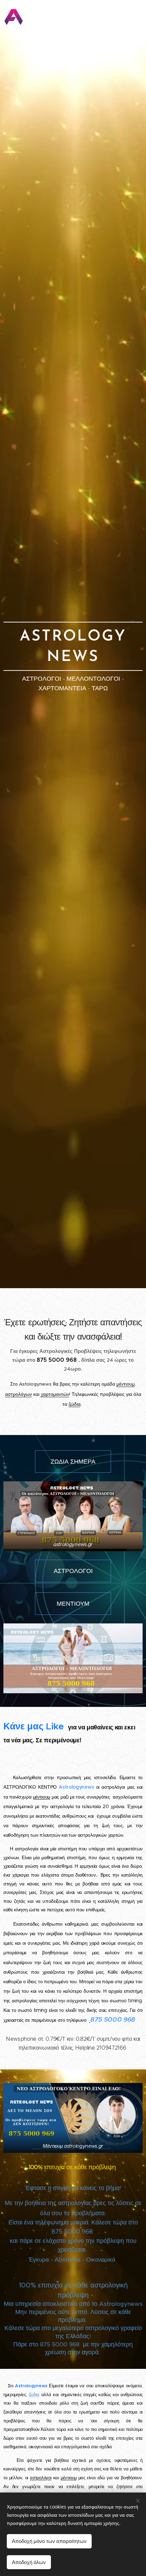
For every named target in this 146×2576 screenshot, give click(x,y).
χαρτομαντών (55, 1394)
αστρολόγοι (41, 2478)
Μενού (136, 17)
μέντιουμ (126, 1384)
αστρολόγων (19, 1394)
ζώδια (75, 1404)
